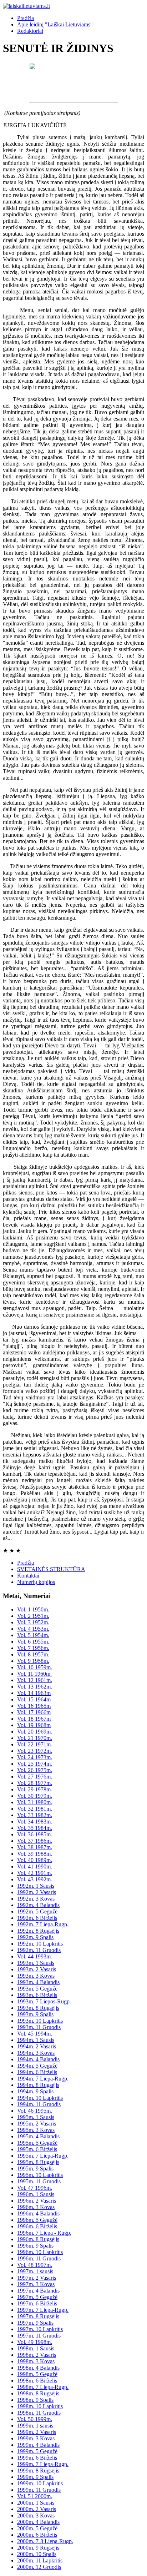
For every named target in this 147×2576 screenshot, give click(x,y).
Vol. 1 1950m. (33, 1609)
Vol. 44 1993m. (35, 1956)
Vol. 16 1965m (34, 1706)
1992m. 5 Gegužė (37, 1911)
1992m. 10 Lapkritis (40, 1944)
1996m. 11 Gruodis (39, 2258)
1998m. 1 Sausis (36, 2348)
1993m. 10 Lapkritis (40, 2021)
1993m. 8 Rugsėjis (38, 2008)
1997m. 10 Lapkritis (40, 2329)
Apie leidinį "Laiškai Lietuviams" (55, 24)
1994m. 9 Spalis (35, 2091)
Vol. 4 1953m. (33, 1629)
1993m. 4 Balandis (38, 1982)
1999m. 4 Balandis (38, 2445)
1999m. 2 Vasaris (37, 2432)
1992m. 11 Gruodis (39, 1950)
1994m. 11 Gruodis (39, 2104)
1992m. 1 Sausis (36, 1886)
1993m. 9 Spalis (35, 2014)
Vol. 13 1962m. (35, 1687)
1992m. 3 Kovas (36, 1899)
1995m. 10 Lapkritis (40, 2175)
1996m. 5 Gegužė (37, 2220)
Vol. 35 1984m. (35, 1828)
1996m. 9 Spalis (35, 2246)
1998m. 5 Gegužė (37, 2374)
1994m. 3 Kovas (36, 2053)
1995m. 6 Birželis (37, 2149)
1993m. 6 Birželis (37, 1995)
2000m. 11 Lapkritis (40, 2560)
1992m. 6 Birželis (37, 1918)
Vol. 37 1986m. (35, 1841)
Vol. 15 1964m (34, 1699)
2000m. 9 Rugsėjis (38, 2548)
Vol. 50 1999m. (35, 2419)
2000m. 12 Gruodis (39, 2567)
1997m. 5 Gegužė (37, 2297)
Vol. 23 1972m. (35, 1751)
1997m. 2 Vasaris (37, 2278)
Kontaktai (28, 1576)
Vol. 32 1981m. (35, 1809)
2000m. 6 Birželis (37, 2535)
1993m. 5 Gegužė (37, 1989)
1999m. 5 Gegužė (37, 2451)
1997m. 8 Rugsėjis (38, 2316)
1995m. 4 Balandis (38, 2136)
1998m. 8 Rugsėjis (38, 2393)
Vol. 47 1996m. (35, 2188)
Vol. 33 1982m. (35, 1815)
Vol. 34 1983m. (35, 1822)
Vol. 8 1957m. (33, 1654)
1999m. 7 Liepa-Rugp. (43, 2464)
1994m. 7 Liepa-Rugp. (43, 2079)
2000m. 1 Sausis (36, 2503)
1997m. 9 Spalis (35, 2323)
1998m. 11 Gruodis (39, 2413)
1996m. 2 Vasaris (37, 2201)
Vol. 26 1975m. (35, 1770)
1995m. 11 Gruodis (39, 2181)
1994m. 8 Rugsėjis (38, 2085)
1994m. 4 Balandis (38, 2059)
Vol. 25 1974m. (35, 1764)
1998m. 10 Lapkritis (40, 2406)
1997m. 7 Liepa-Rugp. (43, 2310)
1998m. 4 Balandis (38, 2368)
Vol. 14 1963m (34, 1693)
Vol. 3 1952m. (33, 1622)
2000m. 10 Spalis (37, 2554)
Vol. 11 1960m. (34, 1674)
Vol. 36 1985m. (35, 1834)
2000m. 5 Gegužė (37, 2528)
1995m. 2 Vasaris (37, 2124)
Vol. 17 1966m (34, 1712)
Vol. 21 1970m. (35, 1738)
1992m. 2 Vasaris (37, 1892)
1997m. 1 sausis (35, 2271)
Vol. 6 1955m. (33, 1642)
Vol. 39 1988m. (35, 1854)
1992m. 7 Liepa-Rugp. (43, 1924)
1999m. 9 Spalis (35, 2477)
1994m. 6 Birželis (37, 2072)
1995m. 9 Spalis (35, 2169)
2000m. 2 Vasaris (37, 2509)
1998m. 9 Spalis (35, 2400)
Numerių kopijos (36, 1582)
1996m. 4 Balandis (38, 2213)
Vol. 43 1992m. (35, 1879)
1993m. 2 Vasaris (37, 1969)
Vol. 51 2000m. (35, 2496)
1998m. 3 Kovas (36, 2361)
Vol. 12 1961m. (35, 1680)
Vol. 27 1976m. (35, 1777)
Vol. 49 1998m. (35, 2342)
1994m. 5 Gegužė (37, 2066)
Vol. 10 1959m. (35, 1667)
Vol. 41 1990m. (35, 1866)
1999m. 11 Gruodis (39, 2490)
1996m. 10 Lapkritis (40, 2252)
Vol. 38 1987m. (35, 1847)
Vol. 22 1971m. (35, 1744)
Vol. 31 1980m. (35, 1802)
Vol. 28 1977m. (35, 1783)
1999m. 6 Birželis (37, 2458)
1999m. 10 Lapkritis (40, 2483)
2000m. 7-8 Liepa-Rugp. (45, 2541)
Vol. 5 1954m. (33, 1635)
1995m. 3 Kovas (36, 2130)
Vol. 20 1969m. (35, 1732)
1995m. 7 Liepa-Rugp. (43, 2156)
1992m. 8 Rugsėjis (38, 1931)
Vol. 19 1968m (34, 1725)
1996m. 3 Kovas (36, 2207)
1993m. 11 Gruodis (39, 2027)
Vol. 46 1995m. (35, 2111)
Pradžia (26, 18)
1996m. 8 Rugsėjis (38, 2239)
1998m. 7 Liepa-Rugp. (43, 2387)
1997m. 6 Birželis (37, 2303)
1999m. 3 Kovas (36, 2438)
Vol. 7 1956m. (33, 1648)
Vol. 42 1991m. (35, 1873)
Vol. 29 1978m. (35, 1789)
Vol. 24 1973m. (35, 1757)
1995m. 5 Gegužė (37, 2143)
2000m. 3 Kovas (36, 2515)
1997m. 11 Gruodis (39, 2336)
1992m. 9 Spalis (35, 1937)
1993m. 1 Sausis (36, 1963)
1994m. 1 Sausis (36, 2040)
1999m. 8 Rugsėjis (38, 2471)
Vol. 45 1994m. (35, 2034)
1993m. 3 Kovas (36, 1976)
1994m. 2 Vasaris (37, 2046)
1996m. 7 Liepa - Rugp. (44, 2233)
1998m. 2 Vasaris (37, 2355)
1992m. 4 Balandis (38, 1905)
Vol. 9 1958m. (33, 1661)
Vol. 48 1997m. (35, 2265)
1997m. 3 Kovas (36, 2284)
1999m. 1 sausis (35, 2426)
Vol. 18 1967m (34, 1719)
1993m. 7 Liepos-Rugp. (44, 2001)
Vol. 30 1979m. (35, 1796)
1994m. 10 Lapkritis (40, 2098)
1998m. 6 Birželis (37, 2381)
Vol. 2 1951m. (33, 1616)
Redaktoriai (30, 31)
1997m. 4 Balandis (38, 2291)
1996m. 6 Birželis (37, 2226)
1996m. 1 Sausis (36, 2194)
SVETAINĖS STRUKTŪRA (51, 1569)
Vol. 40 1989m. (35, 1860)
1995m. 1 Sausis (36, 2117)
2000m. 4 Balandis (38, 2522)
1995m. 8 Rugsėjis (38, 2162)
